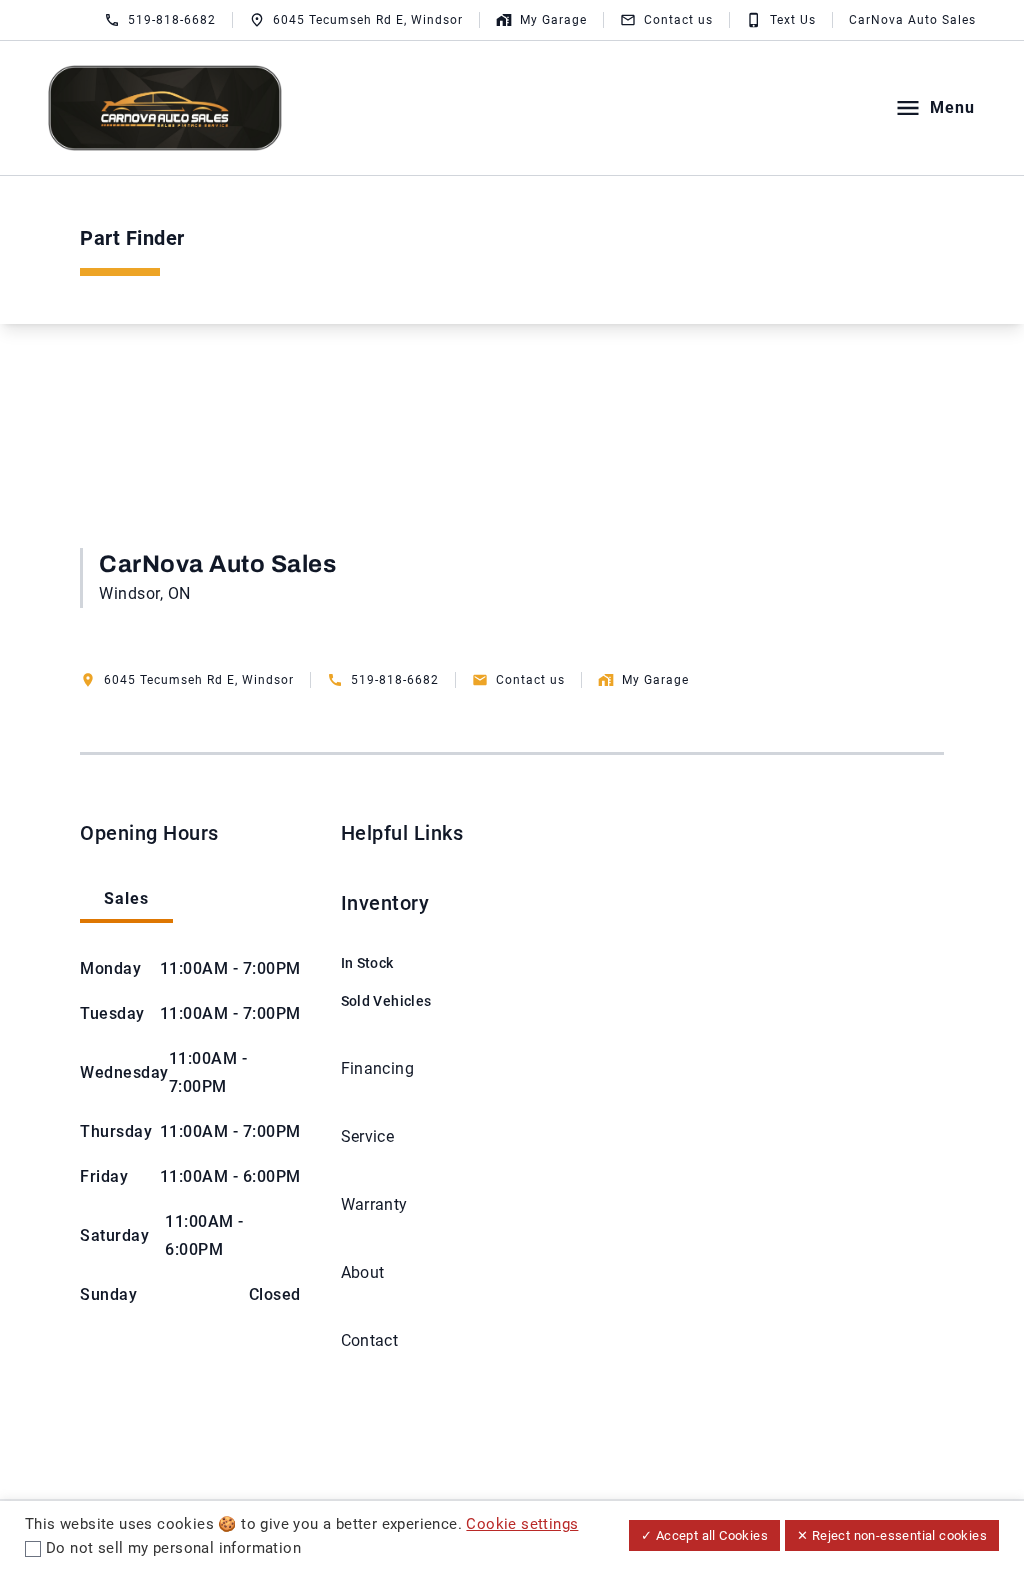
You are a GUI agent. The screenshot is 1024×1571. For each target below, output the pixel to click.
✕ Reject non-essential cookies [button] (892, 1535)
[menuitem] (386, 952)
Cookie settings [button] (522, 1524)
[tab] (126, 901)
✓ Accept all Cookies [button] (704, 1535)
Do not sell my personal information (173, 1548)
